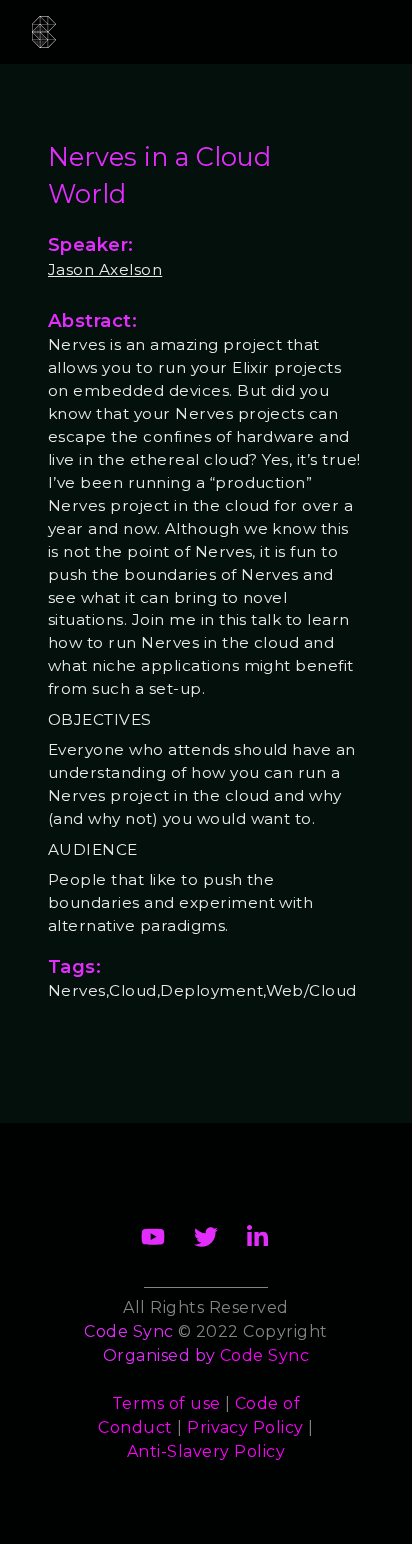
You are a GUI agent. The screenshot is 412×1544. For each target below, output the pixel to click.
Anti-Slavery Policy (206, 1451)
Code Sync (264, 1355)
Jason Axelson (105, 269)
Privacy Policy (245, 1427)
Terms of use (166, 1403)
